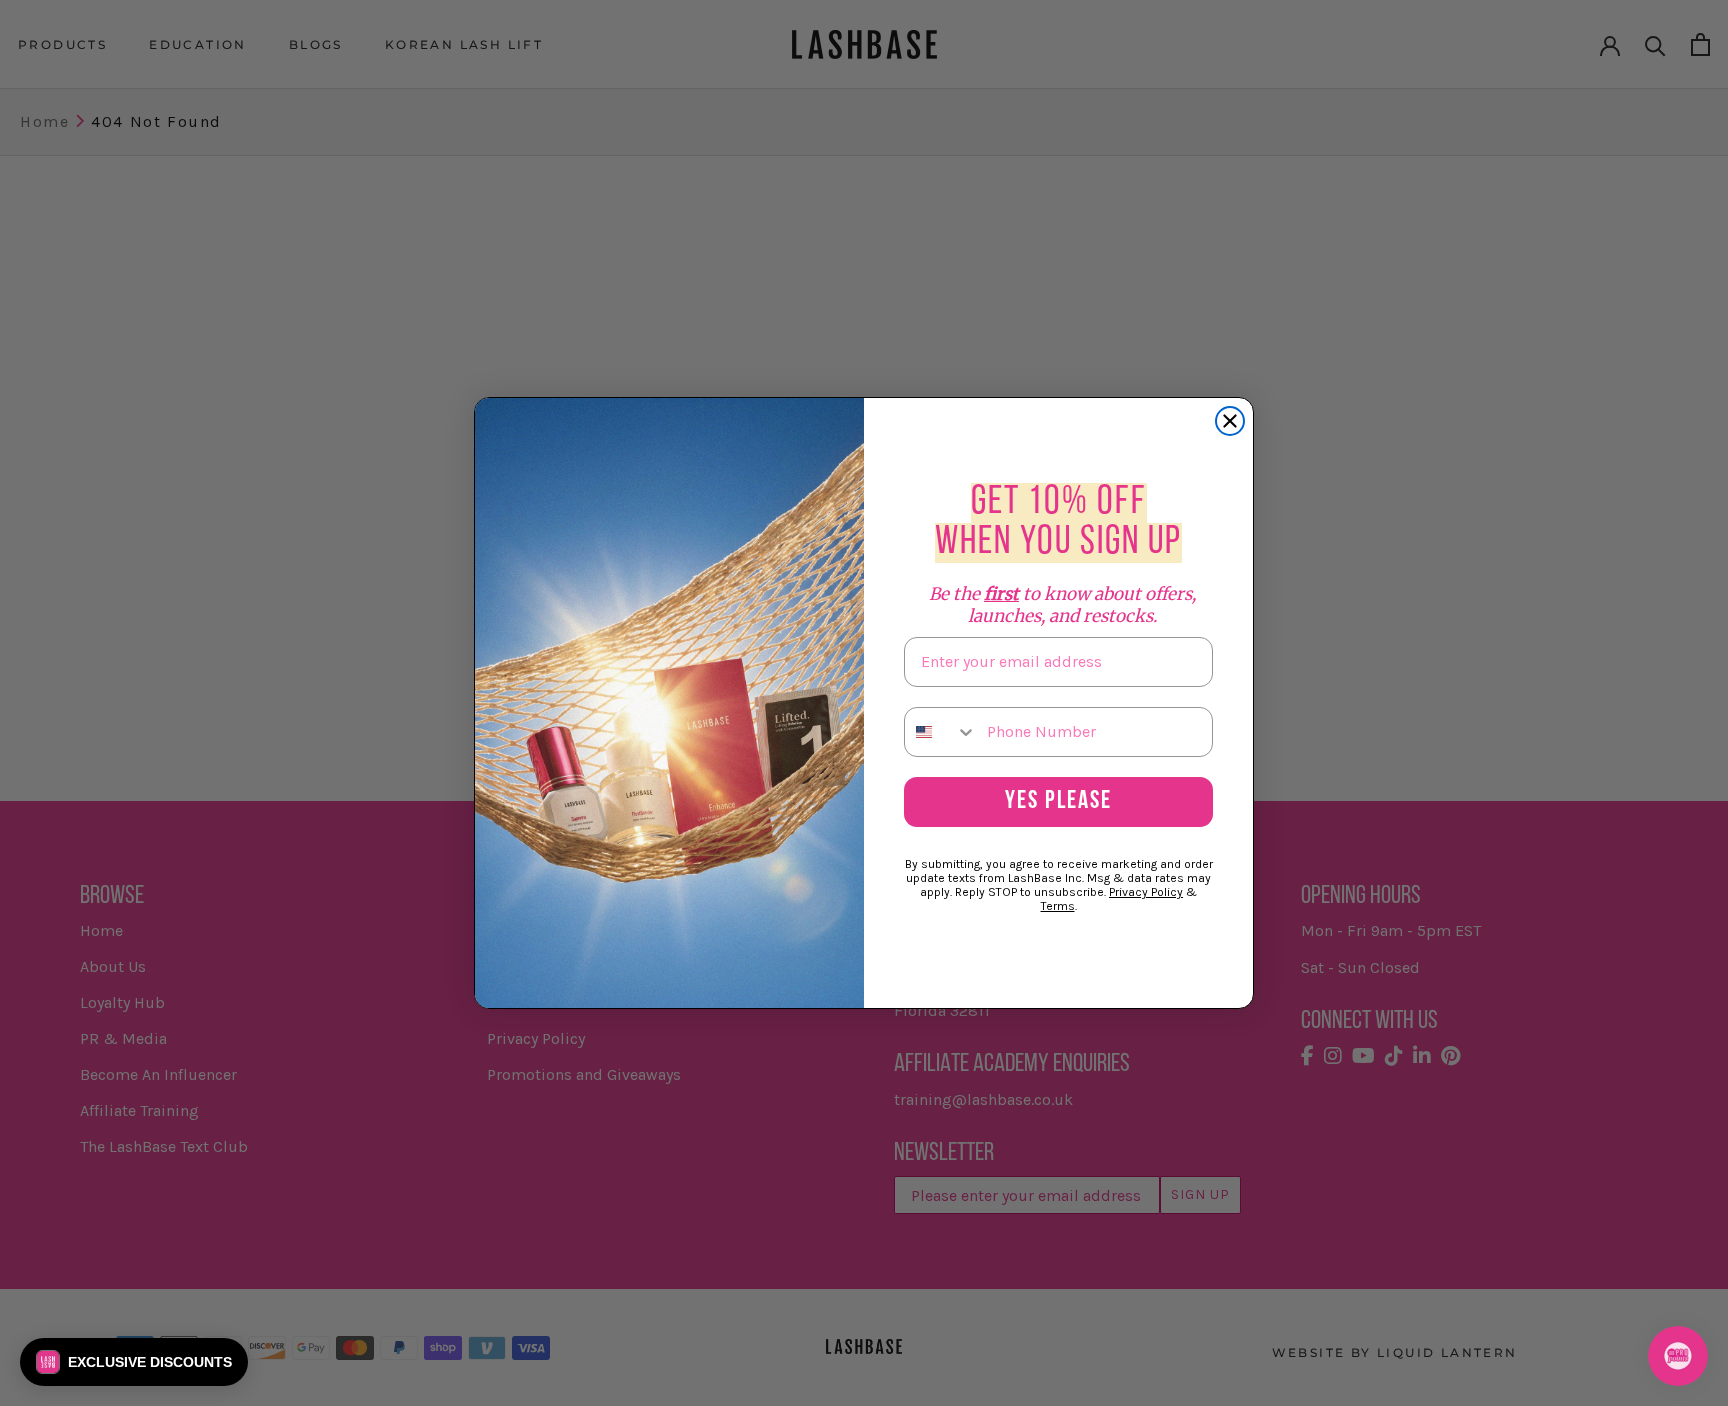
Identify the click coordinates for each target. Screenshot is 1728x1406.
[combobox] (941, 732)
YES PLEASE (1058, 801)
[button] (134, 1362)
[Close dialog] (1230, 421)
